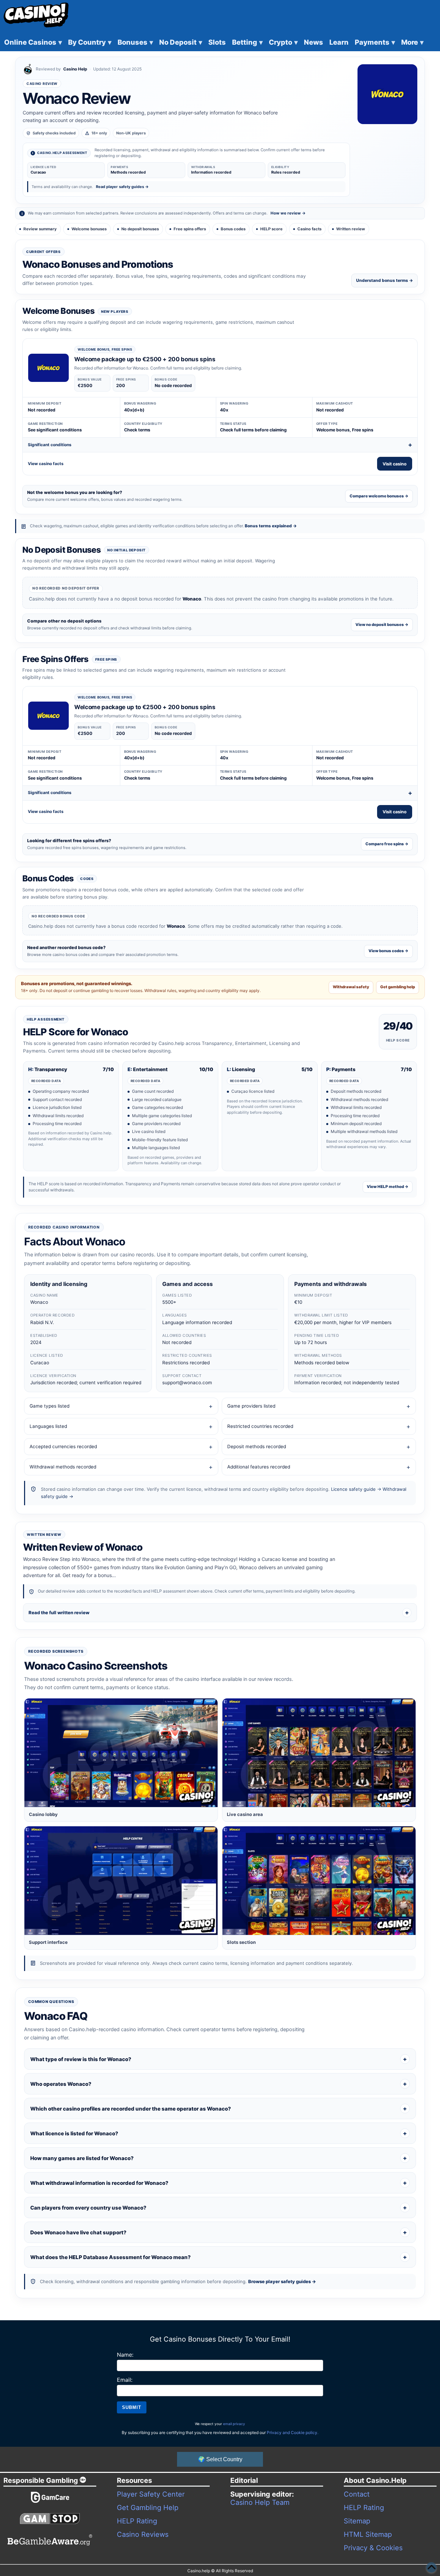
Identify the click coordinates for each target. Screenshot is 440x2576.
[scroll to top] (431, 2567)
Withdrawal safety (351, 987)
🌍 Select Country (220, 2459)
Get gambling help (398, 987)
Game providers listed (251, 1406)
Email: (125, 2380)
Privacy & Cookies (373, 2548)
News (313, 42)
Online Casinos (33, 42)
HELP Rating (137, 2521)
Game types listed (49, 1406)
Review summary (40, 229)
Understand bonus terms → (384, 280)
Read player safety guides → (122, 187)
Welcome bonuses (89, 229)
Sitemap (357, 2521)
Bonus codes (233, 229)
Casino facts (309, 229)
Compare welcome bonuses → (379, 496)
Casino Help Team (260, 2502)
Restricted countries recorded (260, 1426)
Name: (125, 2355)
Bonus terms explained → (271, 526)
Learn (339, 42)
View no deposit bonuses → (382, 625)
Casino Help (75, 69)
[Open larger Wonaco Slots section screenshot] (319, 1881)
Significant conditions (50, 445)
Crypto (283, 42)
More (412, 42)
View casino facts (46, 464)
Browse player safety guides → (282, 2281)
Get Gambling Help (148, 2508)
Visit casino (395, 464)
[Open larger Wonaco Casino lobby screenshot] (121, 1753)
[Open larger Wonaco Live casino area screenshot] (319, 1753)
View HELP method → (388, 1187)
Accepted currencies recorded (63, 1446)
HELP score (271, 229)
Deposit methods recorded (257, 1446)
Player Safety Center (151, 2494)
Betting (247, 42)
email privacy (234, 2424)
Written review (351, 229)
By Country (90, 42)
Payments (375, 42)
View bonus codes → (388, 951)
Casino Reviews (143, 2534)
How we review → (288, 213)
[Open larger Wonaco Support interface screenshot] (121, 1881)
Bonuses (135, 42)
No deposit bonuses (140, 229)
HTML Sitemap (368, 2534)
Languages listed (48, 1426)
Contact (357, 2494)
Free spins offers (190, 229)
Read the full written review (59, 1612)
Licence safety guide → (356, 1489)
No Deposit (181, 42)
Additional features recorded (259, 1467)
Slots (217, 42)
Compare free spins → (387, 844)
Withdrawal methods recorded (63, 1467)
